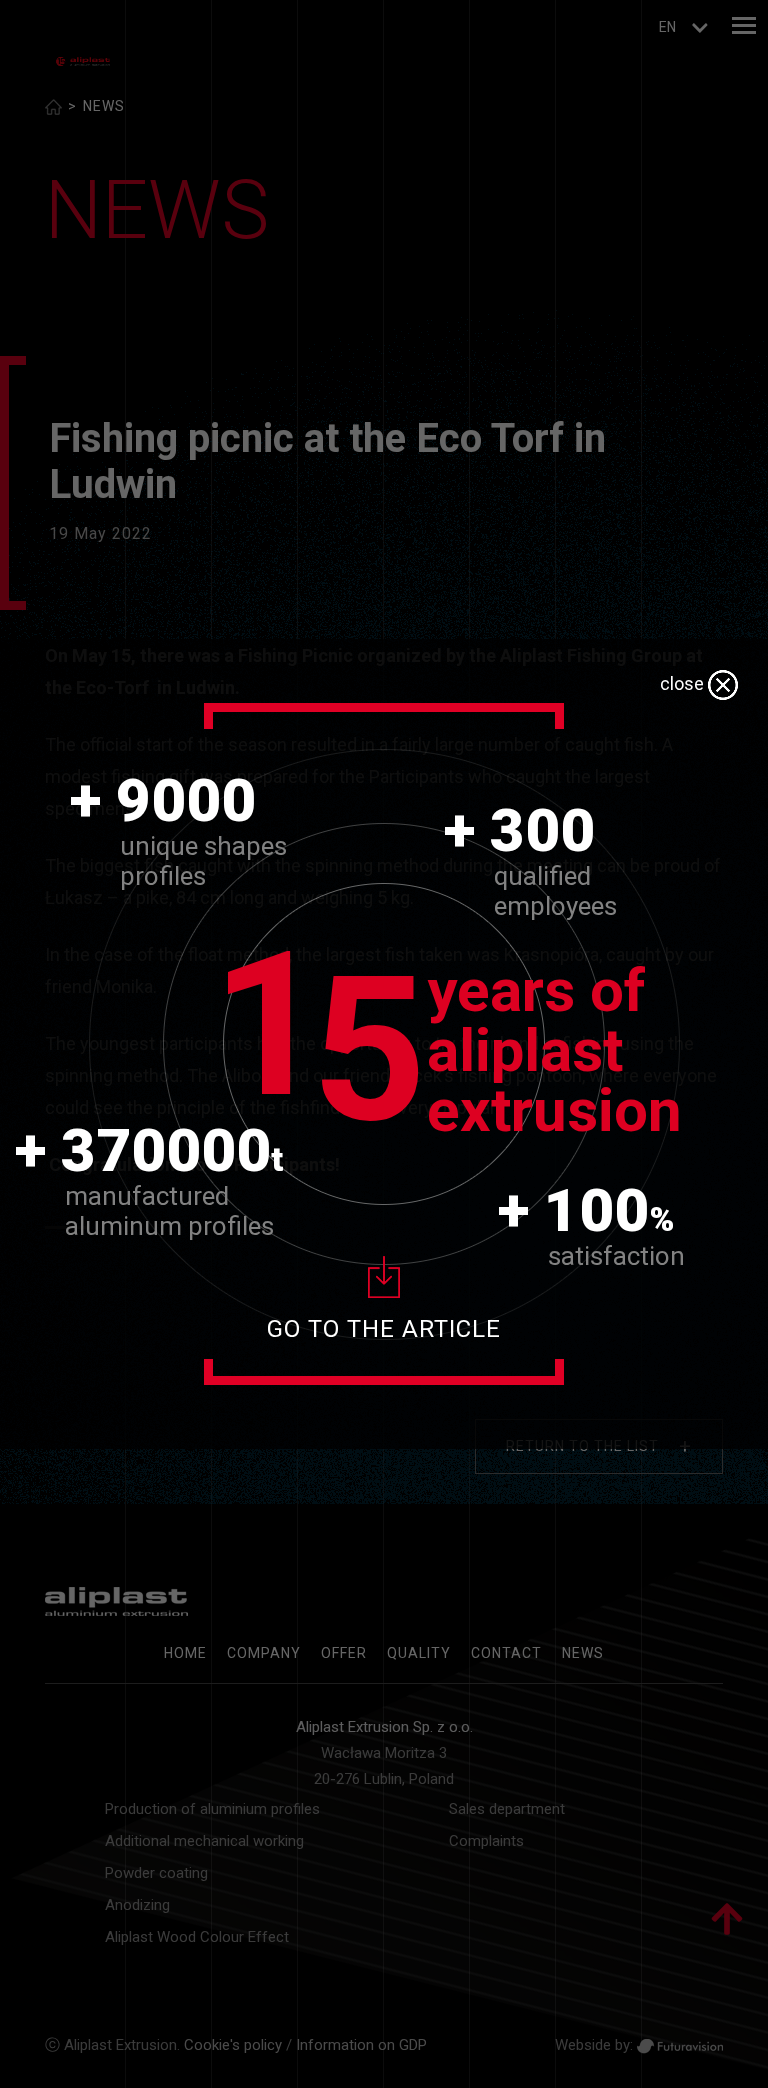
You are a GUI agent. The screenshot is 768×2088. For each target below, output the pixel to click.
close (684, 683)
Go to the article (384, 1329)
